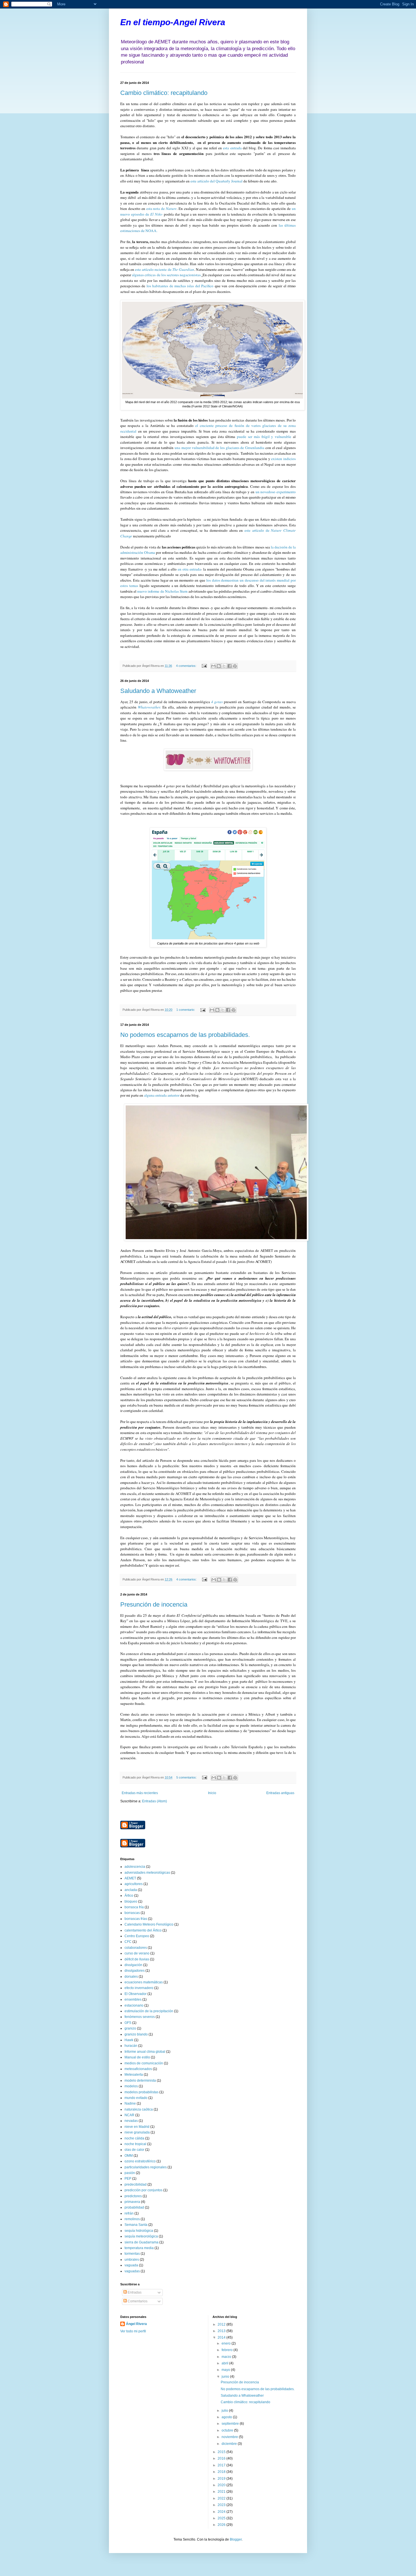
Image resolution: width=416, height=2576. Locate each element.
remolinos (132, 2219)
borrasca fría (134, 1907)
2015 (222, 2452)
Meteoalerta (134, 2075)
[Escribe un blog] (219, 666)
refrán (129, 2213)
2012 (222, 2324)
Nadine (130, 2103)
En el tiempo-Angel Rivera (173, 22)
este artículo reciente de (164, 269)
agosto (227, 2417)
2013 (222, 2331)
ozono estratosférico (140, 2161)
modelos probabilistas (141, 2092)
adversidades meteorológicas (147, 1873)
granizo (130, 2028)
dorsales (131, 1977)
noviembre (230, 2437)
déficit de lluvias (137, 1959)
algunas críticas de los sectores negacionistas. (166, 275)
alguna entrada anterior (162, 1095)
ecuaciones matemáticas (144, 1982)
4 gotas (217, 702)
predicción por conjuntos (143, 2190)
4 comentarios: (187, 666)
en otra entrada (189, 569)
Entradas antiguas (280, 1793)
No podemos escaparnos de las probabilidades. (185, 1035)
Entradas (134, 2292)
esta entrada (233, 148)
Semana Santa (136, 2225)
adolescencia (135, 1867)
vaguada (131, 2265)
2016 (222, 2458)
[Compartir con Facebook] (230, 666)
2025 (222, 2518)
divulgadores (135, 1971)
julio (225, 2411)
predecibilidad (136, 2184)
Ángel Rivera (136, 2324)
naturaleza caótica (139, 2109)
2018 (222, 2472)
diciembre (230, 2444)
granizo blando (136, 2034)
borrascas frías (136, 1919)
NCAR (129, 2115)
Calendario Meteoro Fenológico (149, 1924)
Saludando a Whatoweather (158, 691)
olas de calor (134, 2150)
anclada (131, 1890)
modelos (131, 2086)
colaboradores (136, 1948)
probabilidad (134, 2207)
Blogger (236, 2539)
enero (227, 2343)
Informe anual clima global (145, 2052)
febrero (228, 2350)
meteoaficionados (138, 2069)
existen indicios (283, 459)
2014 (222, 2337)
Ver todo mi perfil (133, 2331)
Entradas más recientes (140, 1793)
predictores (133, 2196)
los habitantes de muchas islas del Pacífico (180, 286)
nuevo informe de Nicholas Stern (162, 591)
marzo (227, 2357)
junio (226, 2377)
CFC (128, 1942)
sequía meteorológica (141, 2236)
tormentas (132, 2254)
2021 (222, 2492)
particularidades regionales (146, 2167)
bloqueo (131, 1901)
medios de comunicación (144, 2063)
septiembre (231, 2424)
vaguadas (132, 2271)
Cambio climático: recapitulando (164, 93)
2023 (222, 2505)
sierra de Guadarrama (141, 2242)
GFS (128, 2023)
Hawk (129, 2040)
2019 (222, 2479)
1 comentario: (186, 1010)
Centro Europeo (137, 1936)
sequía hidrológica (139, 2231)
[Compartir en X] (224, 666)
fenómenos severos (140, 2017)
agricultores (134, 1884)
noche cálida (134, 2138)
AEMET (130, 1878)
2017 (222, 2465)
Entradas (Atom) (155, 1801)
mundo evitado (136, 2098)
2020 (222, 2485)
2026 (222, 2525)
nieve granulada (137, 2132)
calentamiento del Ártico (143, 1930)
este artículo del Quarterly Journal (216, 181)
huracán (131, 2046)
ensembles (133, 1999)
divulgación (133, 1965)
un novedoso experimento (276, 492)
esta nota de (161, 209)
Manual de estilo (137, 2057)
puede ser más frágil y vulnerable (263, 437)
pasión (130, 2173)
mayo (226, 2370)
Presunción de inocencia (154, 1604)
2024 (222, 2512)
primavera (132, 2202)
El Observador (136, 1994)
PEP (128, 2179)
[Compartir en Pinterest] (235, 666)
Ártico (129, 1896)
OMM (129, 2156)
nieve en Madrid (137, 2127)
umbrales (132, 2260)
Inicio (212, 1793)
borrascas (132, 1913)
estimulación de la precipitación (149, 2011)
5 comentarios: (187, 1777)
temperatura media (139, 2248)
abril (225, 2363)
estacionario (134, 2005)
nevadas (131, 2121)
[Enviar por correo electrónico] (213, 666)
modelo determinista (140, 2081)
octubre (228, 2430)
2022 (222, 2498)
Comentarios (137, 2301)
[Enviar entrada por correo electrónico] (204, 666)
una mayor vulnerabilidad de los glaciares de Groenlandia (220, 448)
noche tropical (135, 2144)
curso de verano (137, 1953)
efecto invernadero (139, 1988)
